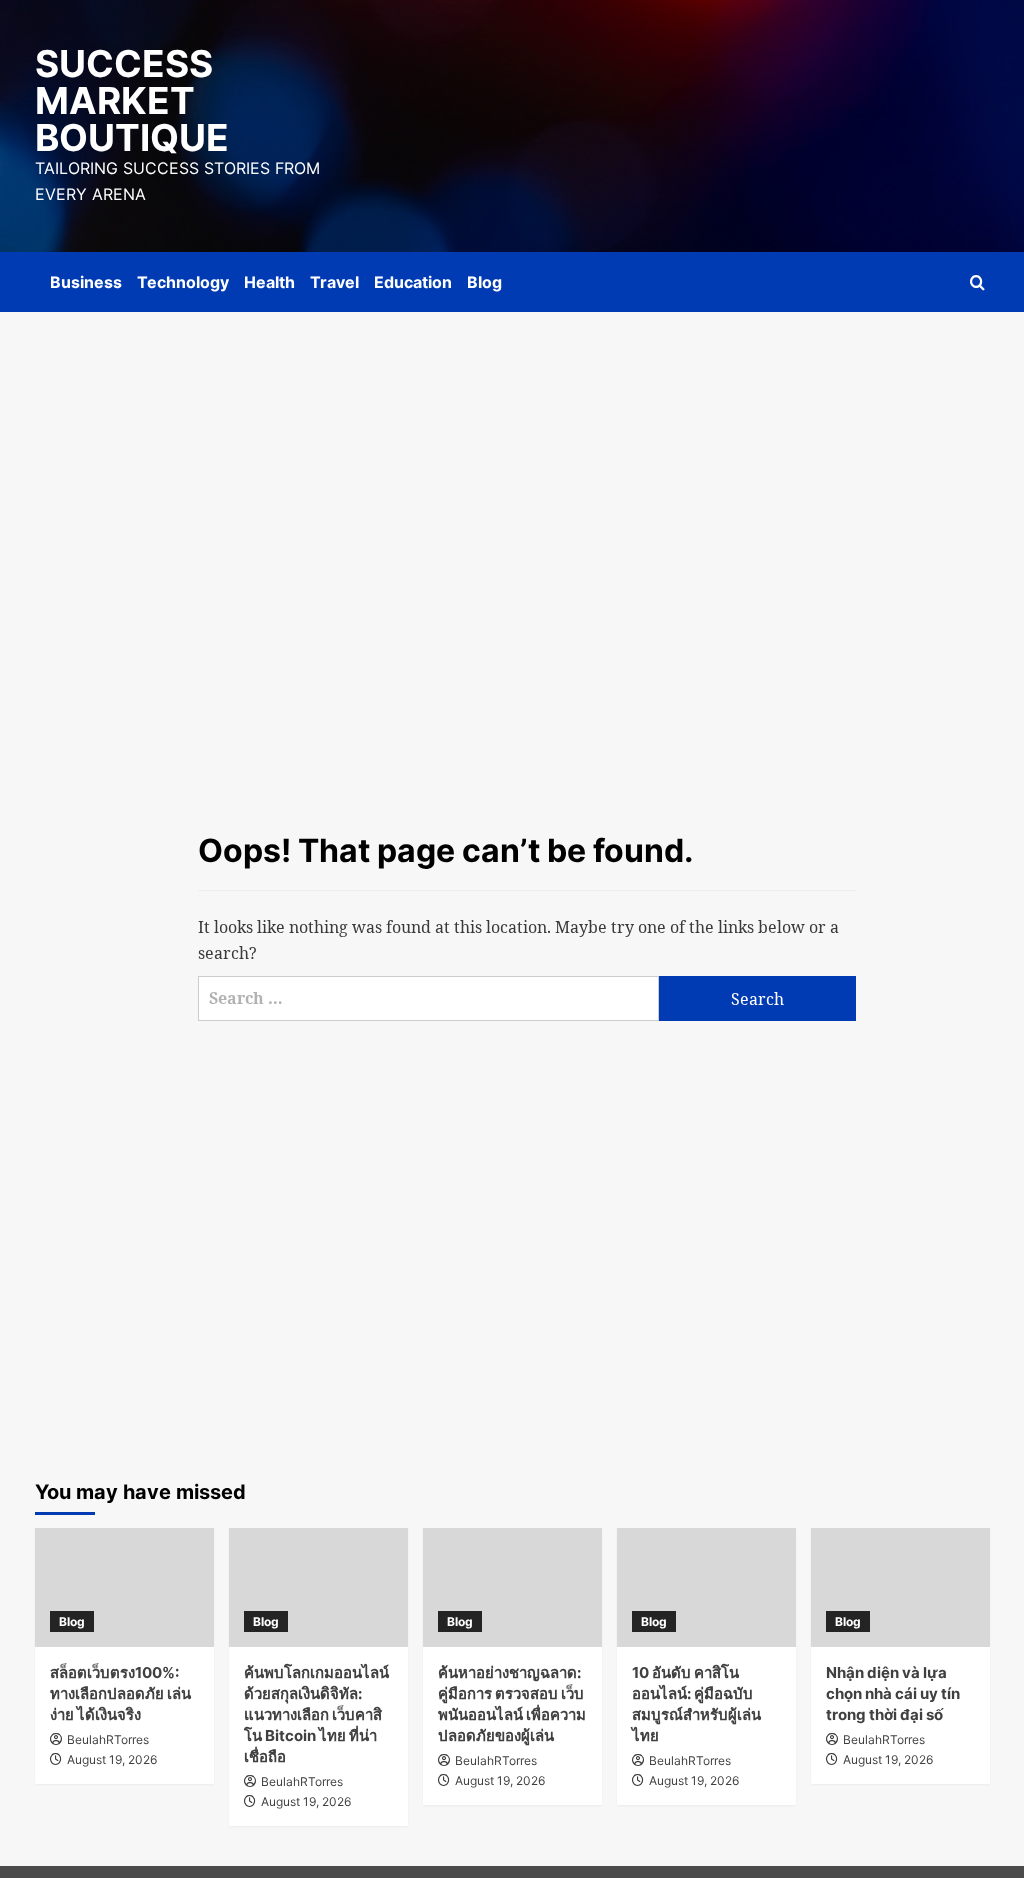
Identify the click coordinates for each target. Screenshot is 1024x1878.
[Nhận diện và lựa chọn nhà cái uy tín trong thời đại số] (900, 1587)
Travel (334, 282)
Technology (183, 282)
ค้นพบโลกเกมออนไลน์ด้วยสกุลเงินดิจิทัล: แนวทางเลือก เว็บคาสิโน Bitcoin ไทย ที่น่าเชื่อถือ (316, 1714)
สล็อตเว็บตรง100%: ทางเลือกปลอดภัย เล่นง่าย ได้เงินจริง (120, 1693)
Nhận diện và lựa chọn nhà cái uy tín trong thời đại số (893, 1693)
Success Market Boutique (132, 100)
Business (86, 282)
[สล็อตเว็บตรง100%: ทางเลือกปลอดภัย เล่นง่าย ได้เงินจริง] (124, 1587)
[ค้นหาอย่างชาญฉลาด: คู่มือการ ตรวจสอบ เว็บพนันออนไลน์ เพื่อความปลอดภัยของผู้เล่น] (512, 1587)
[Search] (977, 282)
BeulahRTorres (108, 1739)
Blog (484, 282)
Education (413, 282)
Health (269, 282)
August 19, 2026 (112, 1759)
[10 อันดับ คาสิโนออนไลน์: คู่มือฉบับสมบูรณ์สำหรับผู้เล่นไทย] (706, 1587)
